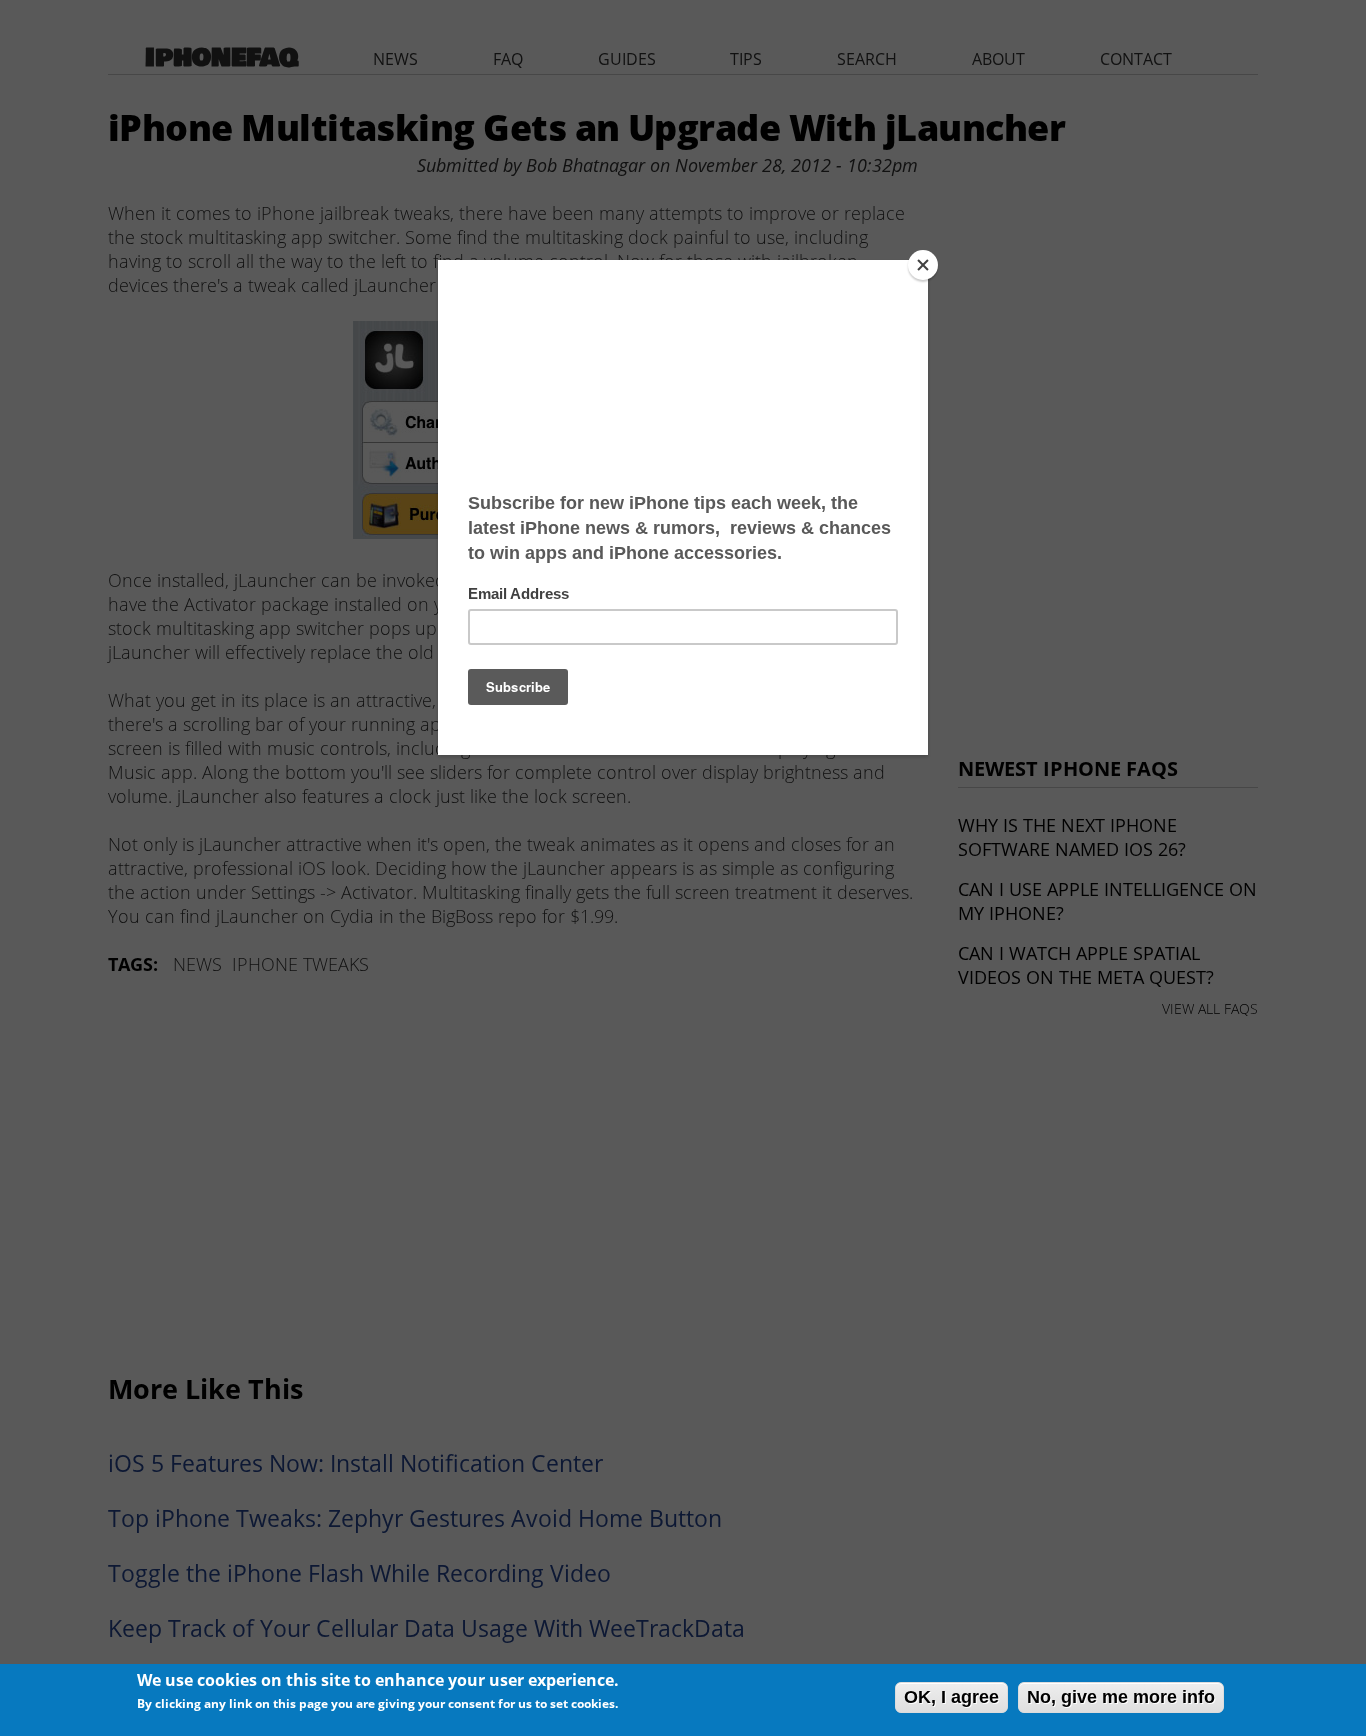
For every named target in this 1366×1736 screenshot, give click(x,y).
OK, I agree (951, 1697)
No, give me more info (1121, 1697)
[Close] (923, 265)
